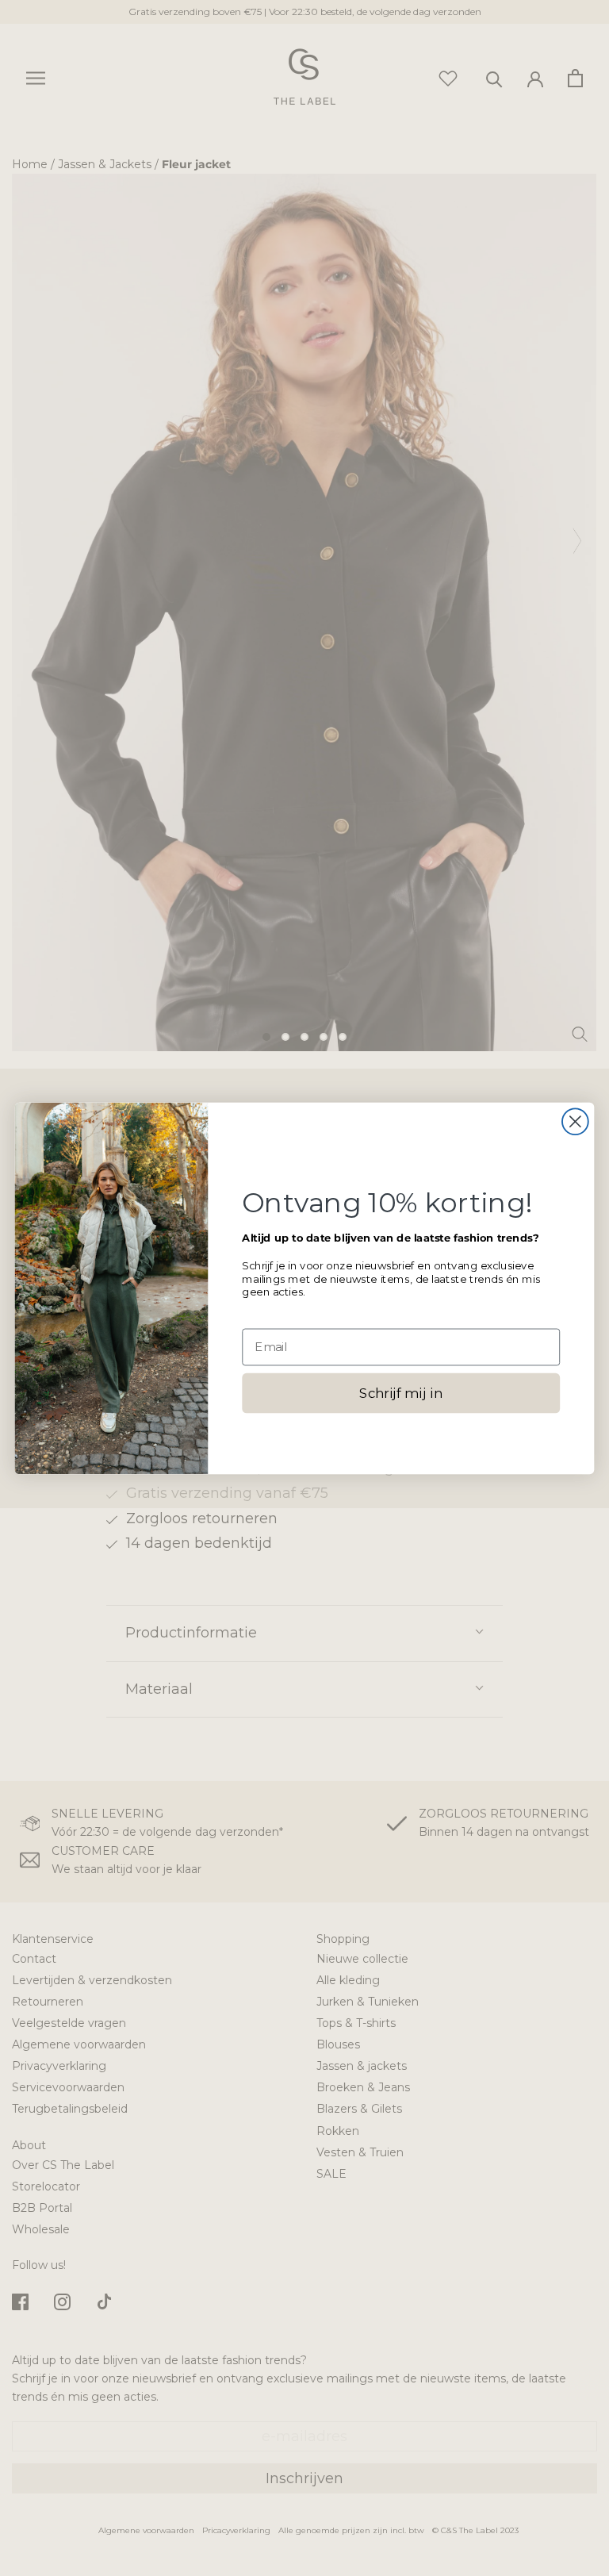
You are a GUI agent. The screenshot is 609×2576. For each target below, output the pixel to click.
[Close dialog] (575, 1121)
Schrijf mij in (401, 1393)
